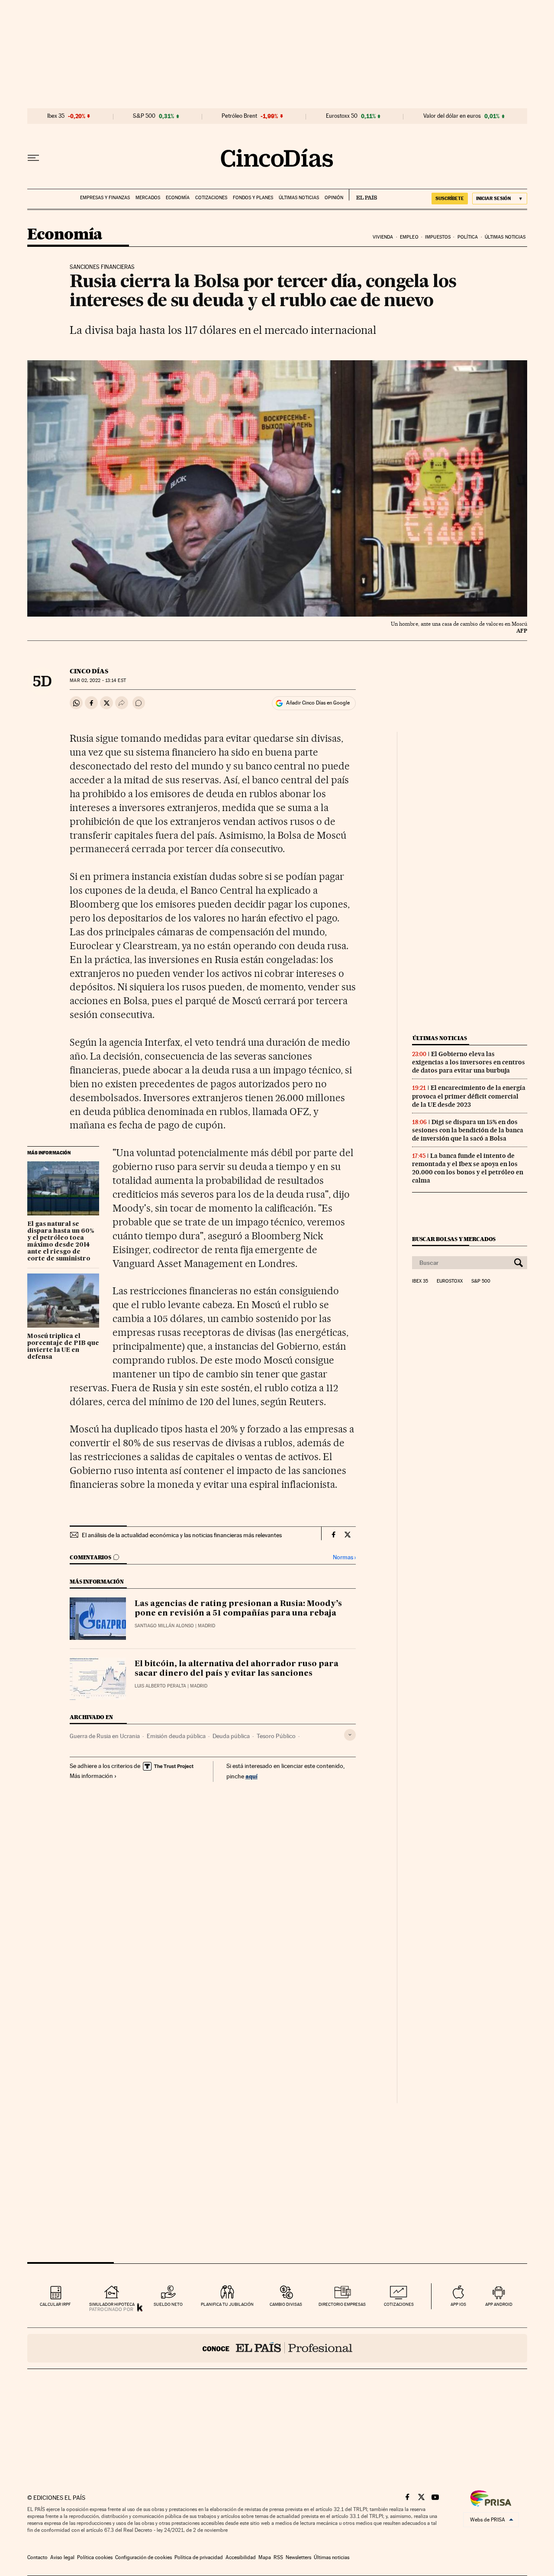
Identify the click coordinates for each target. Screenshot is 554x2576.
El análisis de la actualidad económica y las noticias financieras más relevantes (182, 1535)
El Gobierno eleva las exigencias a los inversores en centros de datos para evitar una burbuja (469, 1062)
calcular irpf (55, 2304)
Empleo (409, 237)
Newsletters (298, 2557)
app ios (458, 2304)
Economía (178, 198)
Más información (91, 1776)
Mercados (148, 198)
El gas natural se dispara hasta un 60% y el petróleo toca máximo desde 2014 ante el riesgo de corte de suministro (61, 1241)
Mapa (265, 2557)
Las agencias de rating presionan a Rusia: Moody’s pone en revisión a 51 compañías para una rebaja (238, 1609)
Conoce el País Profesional (277, 2348)
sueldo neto (168, 2304)
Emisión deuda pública (176, 1736)
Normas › (344, 1557)
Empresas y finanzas (105, 198)
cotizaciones (399, 2304)
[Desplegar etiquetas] (350, 1735)
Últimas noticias (299, 198)
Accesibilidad (241, 2557)
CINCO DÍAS (89, 671)
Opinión (334, 198)
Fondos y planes (253, 198)
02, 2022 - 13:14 (98, 680)
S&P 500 (144, 116)
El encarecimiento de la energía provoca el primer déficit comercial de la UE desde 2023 (469, 1096)
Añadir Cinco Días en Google (318, 703)
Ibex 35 (56, 116)
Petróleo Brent (239, 116)
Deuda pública (231, 1736)
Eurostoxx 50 (342, 116)
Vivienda (383, 237)
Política (468, 237)
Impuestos (438, 237)
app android (499, 2304)
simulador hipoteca (112, 2304)
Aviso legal (62, 2557)
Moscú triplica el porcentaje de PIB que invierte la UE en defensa (63, 1347)
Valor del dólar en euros (452, 116)
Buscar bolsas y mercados (454, 1239)
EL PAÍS (363, 195)
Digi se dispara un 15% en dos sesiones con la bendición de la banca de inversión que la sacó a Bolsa (468, 1130)
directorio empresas (342, 2304)
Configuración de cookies (143, 2557)
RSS (278, 2557)
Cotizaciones (211, 198)
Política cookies (95, 2557)
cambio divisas (286, 2304)
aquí (251, 1776)
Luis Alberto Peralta (160, 1686)
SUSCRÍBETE (450, 198)
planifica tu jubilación (227, 2304)
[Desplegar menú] (33, 158)
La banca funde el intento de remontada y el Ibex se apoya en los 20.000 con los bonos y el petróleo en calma (468, 1168)
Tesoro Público (276, 1736)
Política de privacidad (199, 2557)
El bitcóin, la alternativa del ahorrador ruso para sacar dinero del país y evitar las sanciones (237, 1669)
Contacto (37, 2557)
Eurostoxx (450, 1281)
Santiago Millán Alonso (164, 1626)
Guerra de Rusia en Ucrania (105, 1736)
